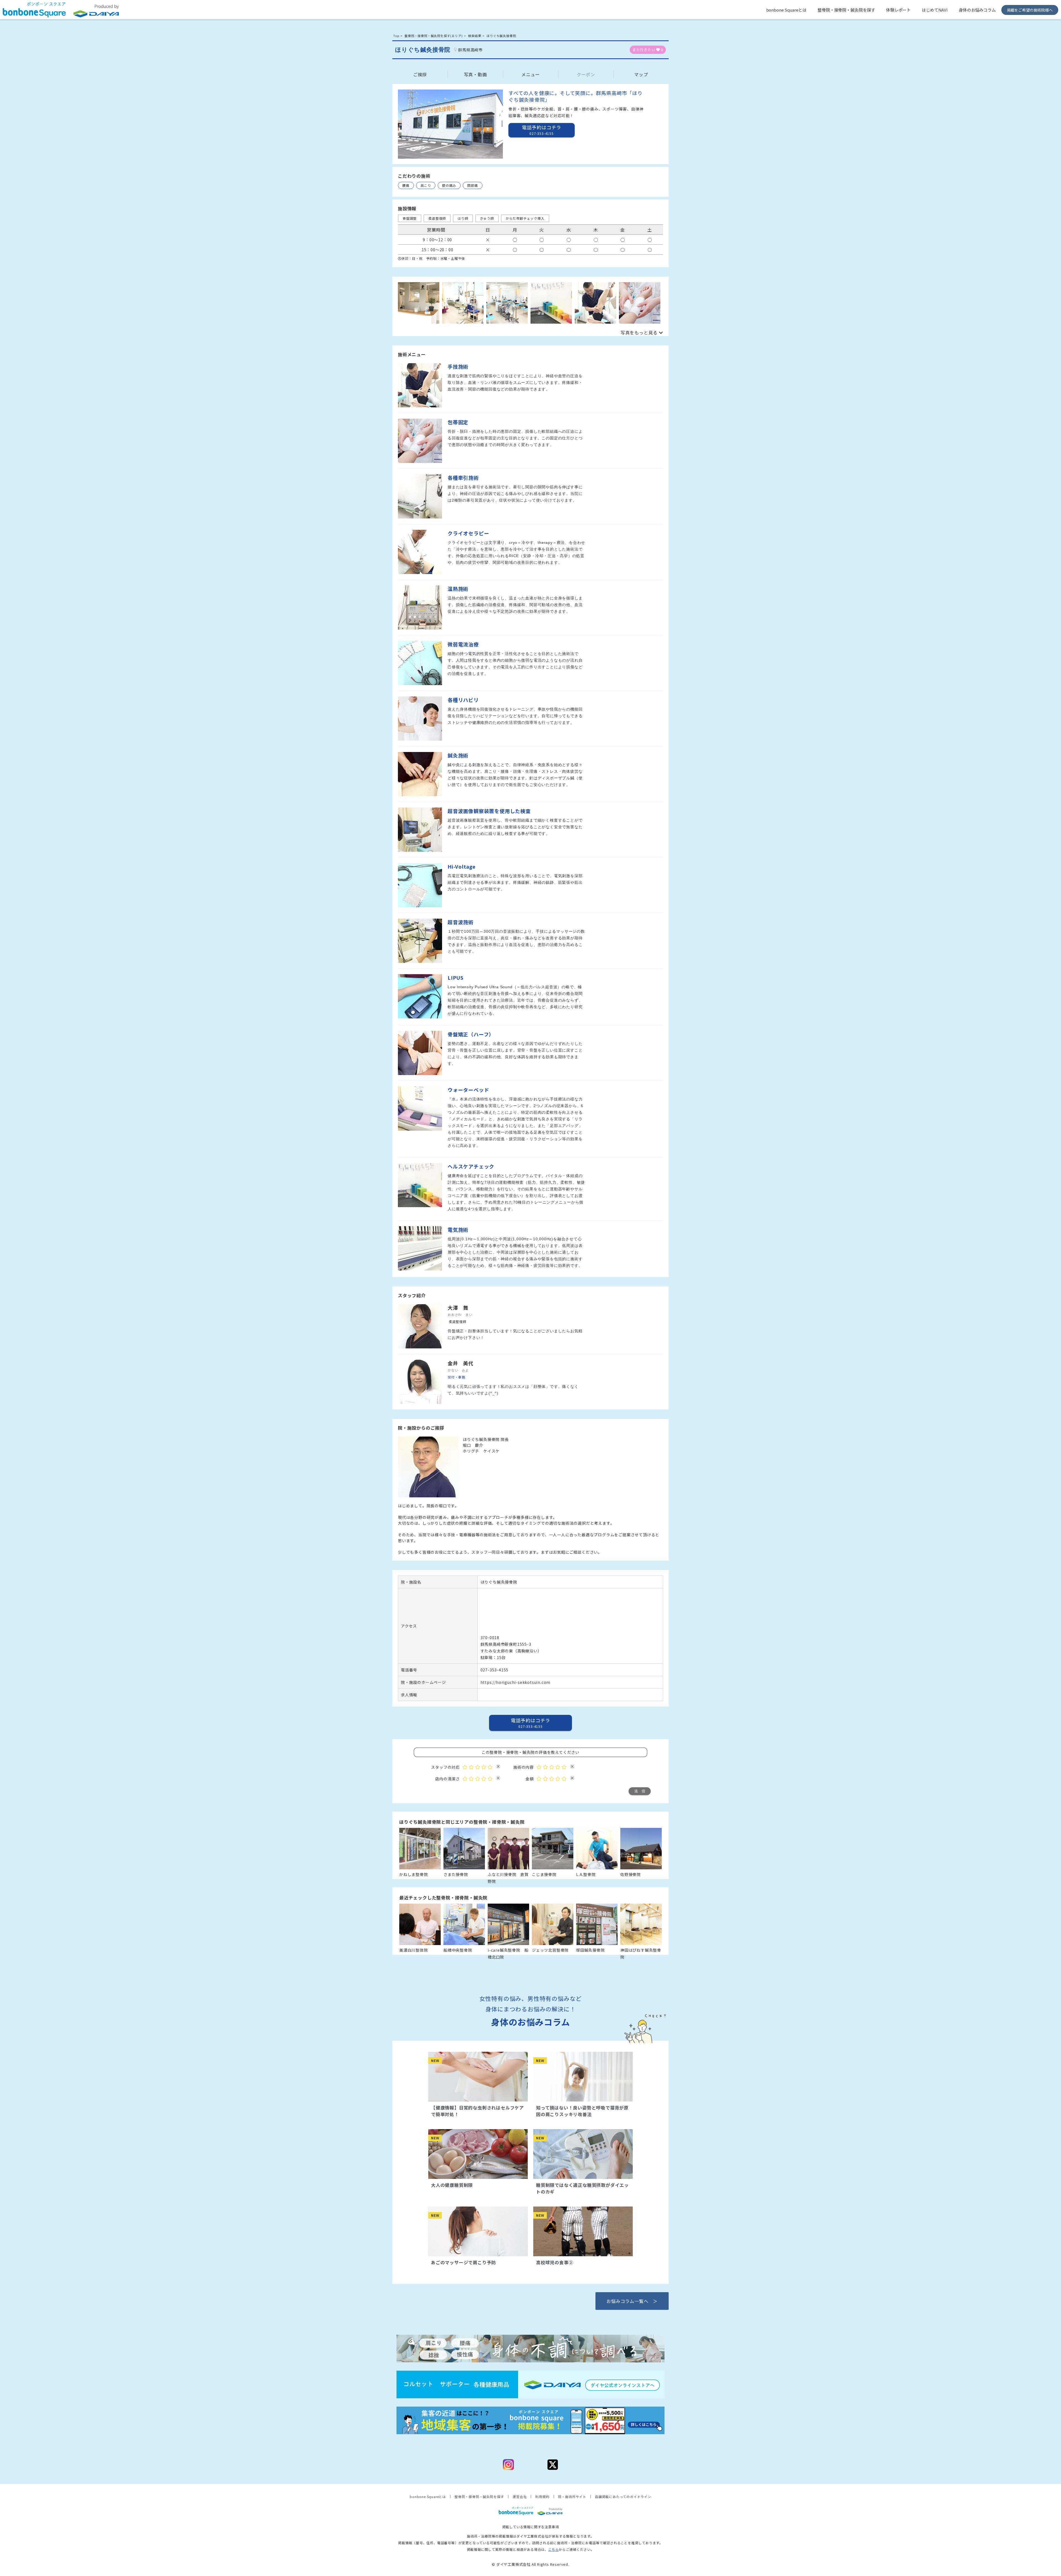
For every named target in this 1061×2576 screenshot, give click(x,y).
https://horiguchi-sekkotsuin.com (516, 1682)
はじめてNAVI (935, 10)
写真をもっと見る (639, 332)
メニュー (531, 74)
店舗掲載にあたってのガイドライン (623, 2497)
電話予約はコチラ (530, 1723)
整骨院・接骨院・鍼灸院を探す (846, 10)
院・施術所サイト (572, 2497)
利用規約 (542, 2497)
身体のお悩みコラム (977, 10)
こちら (553, 2549)
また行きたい (648, 50)
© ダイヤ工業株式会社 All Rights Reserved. (530, 2564)
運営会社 (520, 2497)
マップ (641, 74)
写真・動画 (476, 74)
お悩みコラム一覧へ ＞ (632, 2301)
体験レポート (898, 10)
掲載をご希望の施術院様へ (1030, 10)
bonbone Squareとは (786, 10)
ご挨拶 (420, 74)
